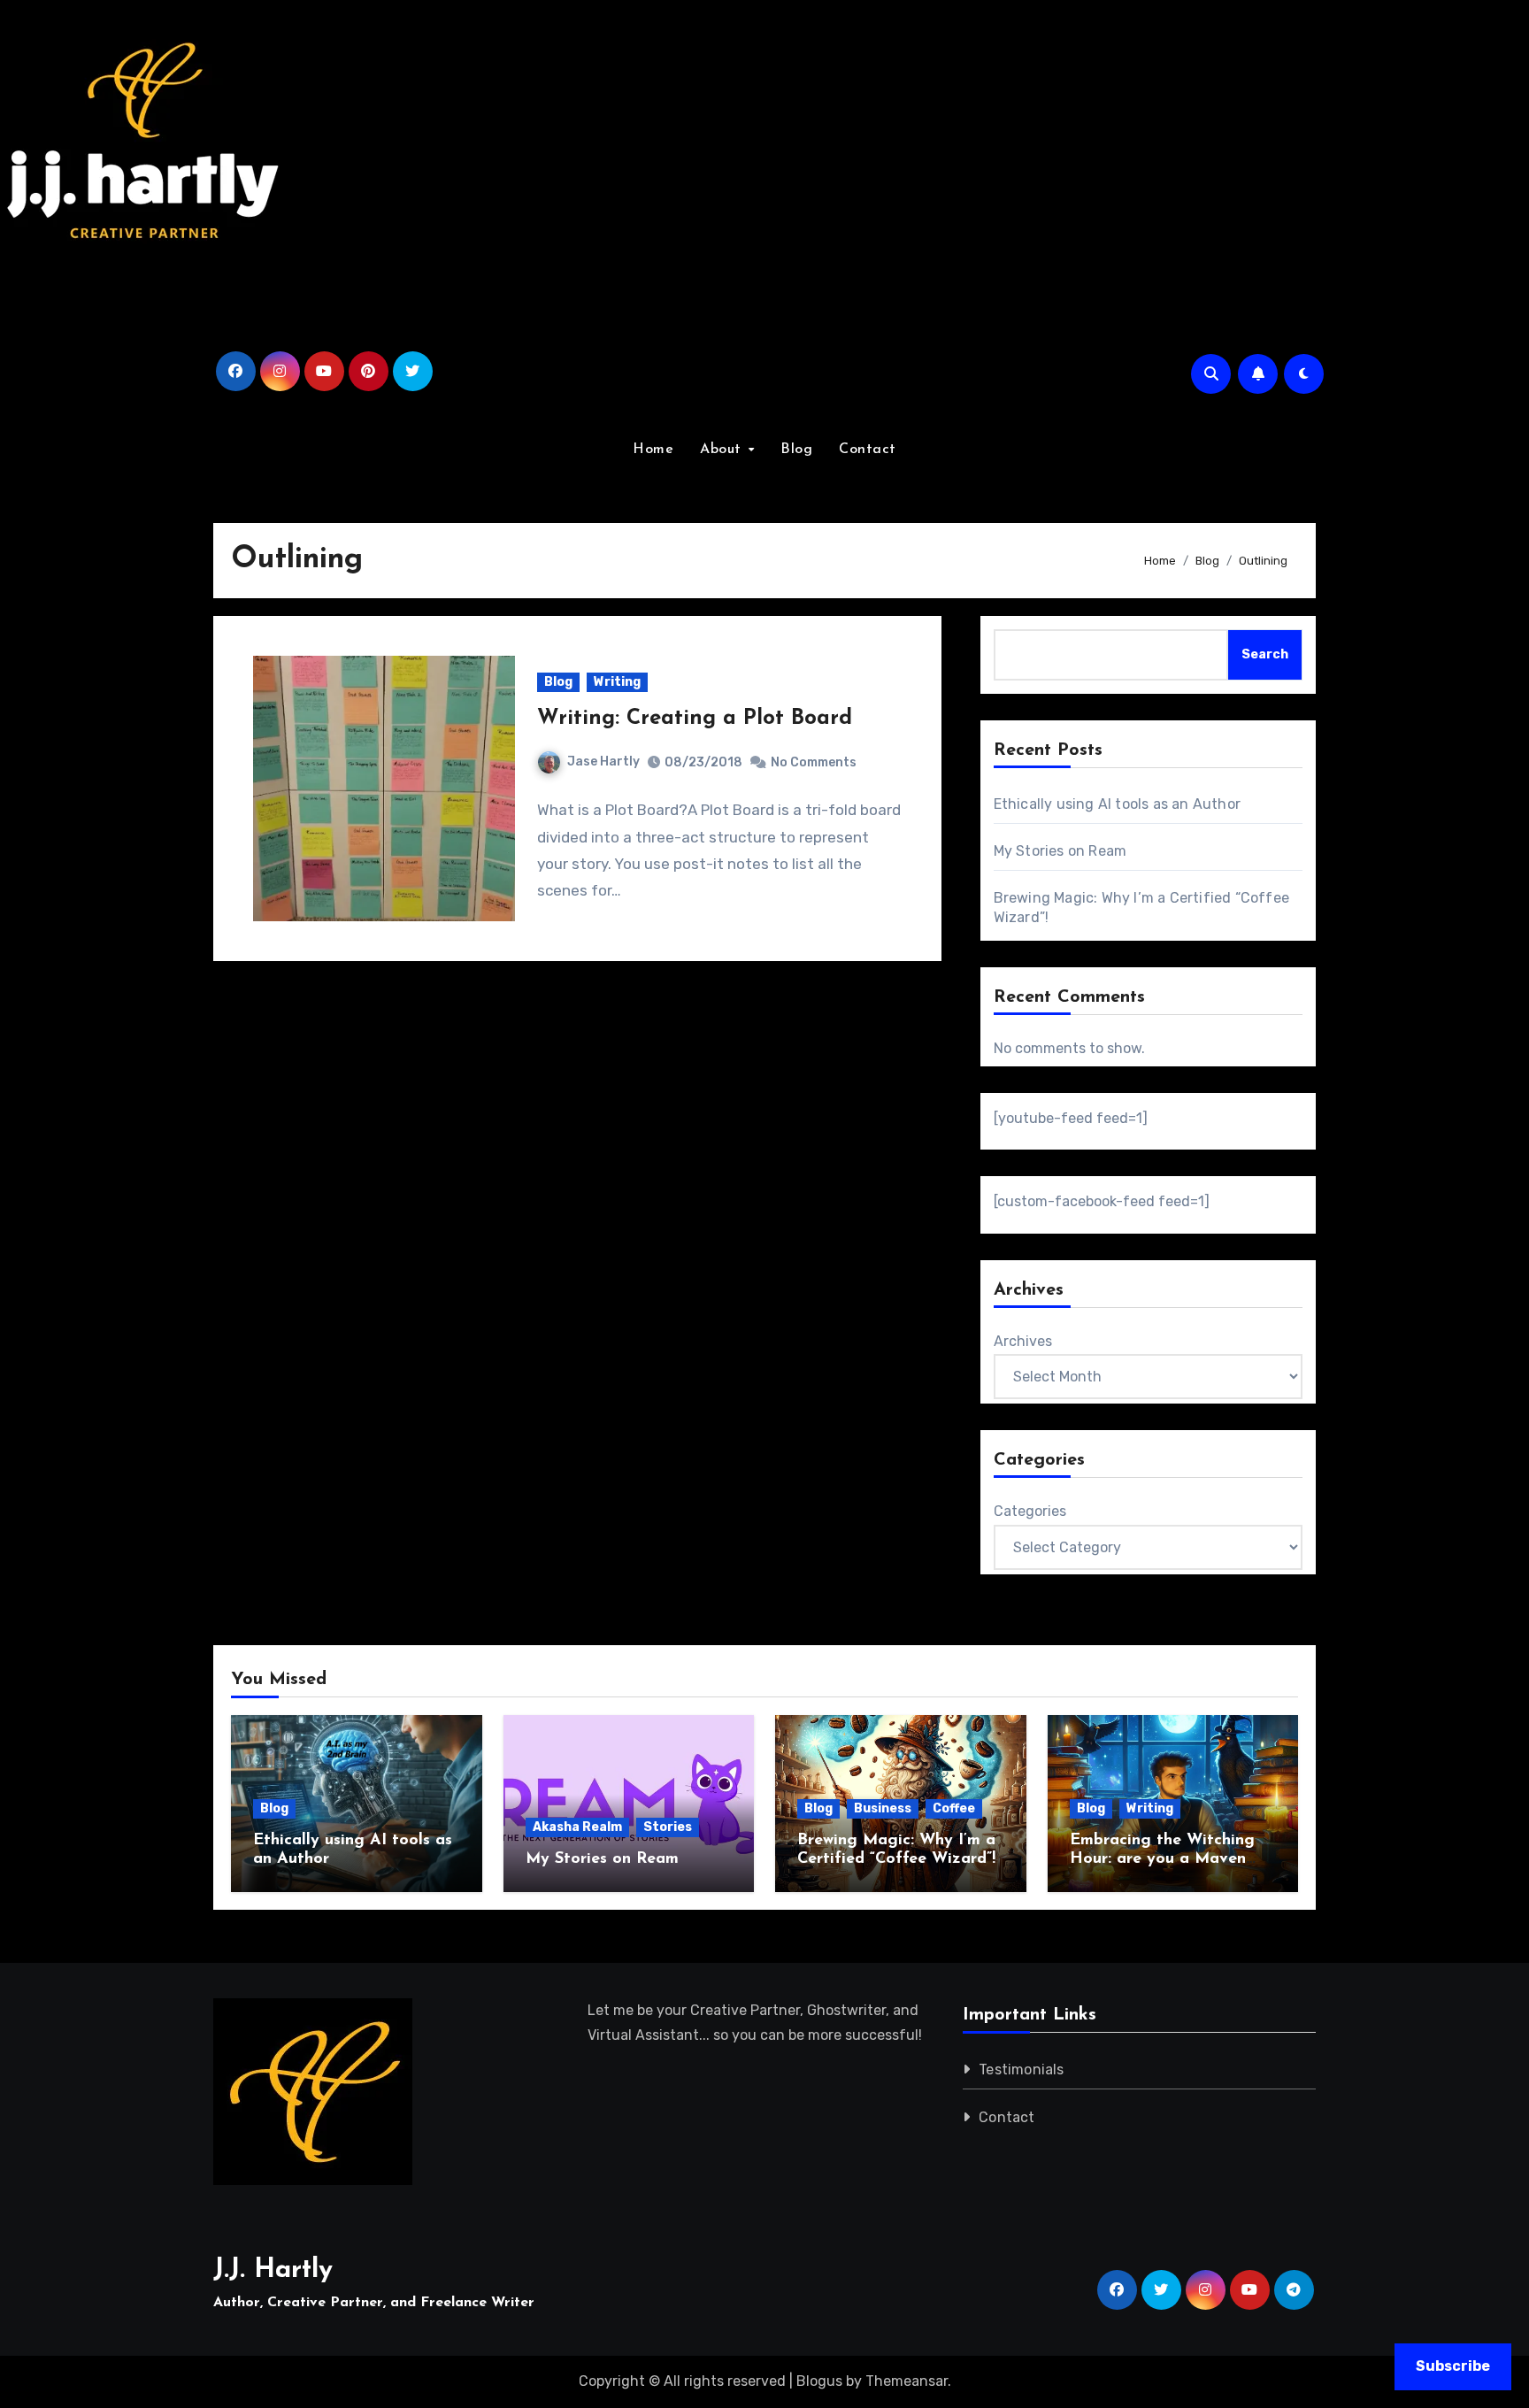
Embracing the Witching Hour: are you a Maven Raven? (1162, 1860)
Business (883, 1808)
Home (653, 450)
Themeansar (907, 2381)
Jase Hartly (603, 762)
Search (1265, 654)
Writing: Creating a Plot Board (695, 719)
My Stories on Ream (1060, 851)
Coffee (954, 1808)
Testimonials (1021, 2069)
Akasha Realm (577, 1827)
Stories (668, 1827)
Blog (796, 450)
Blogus (819, 2381)
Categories (1030, 1511)
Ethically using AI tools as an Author (1117, 804)
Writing (617, 682)
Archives (1023, 1341)
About (723, 450)
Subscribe (1453, 2366)
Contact (868, 450)
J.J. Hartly (273, 2270)
